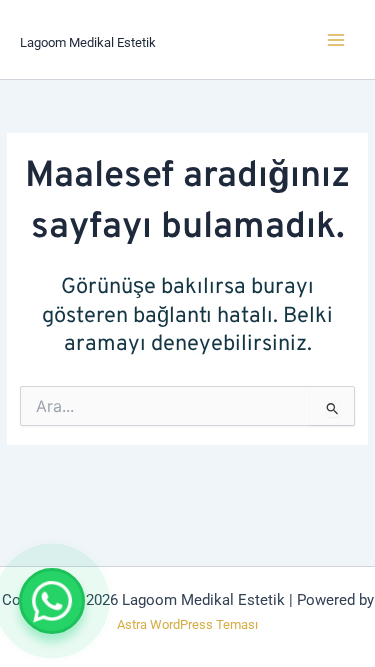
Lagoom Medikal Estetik (88, 42)
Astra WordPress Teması (187, 624)
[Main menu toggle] (336, 39)
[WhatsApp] (52, 601)
